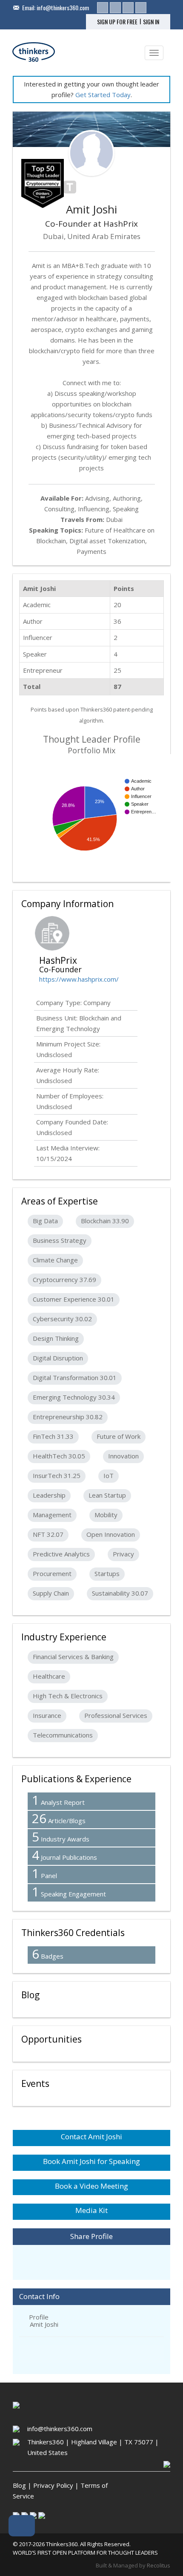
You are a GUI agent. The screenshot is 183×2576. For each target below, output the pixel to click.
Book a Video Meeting (91, 2186)
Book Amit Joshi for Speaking (91, 2161)
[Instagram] (128, 8)
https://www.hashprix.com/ (79, 979)
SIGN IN (151, 22)
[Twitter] (115, 8)
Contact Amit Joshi (91, 2137)
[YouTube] (141, 8)
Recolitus (159, 2565)
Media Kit (91, 2210)
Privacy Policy (53, 2485)
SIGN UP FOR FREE (117, 22)
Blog (19, 2485)
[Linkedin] (103, 8)
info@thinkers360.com (63, 7)
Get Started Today (103, 95)
